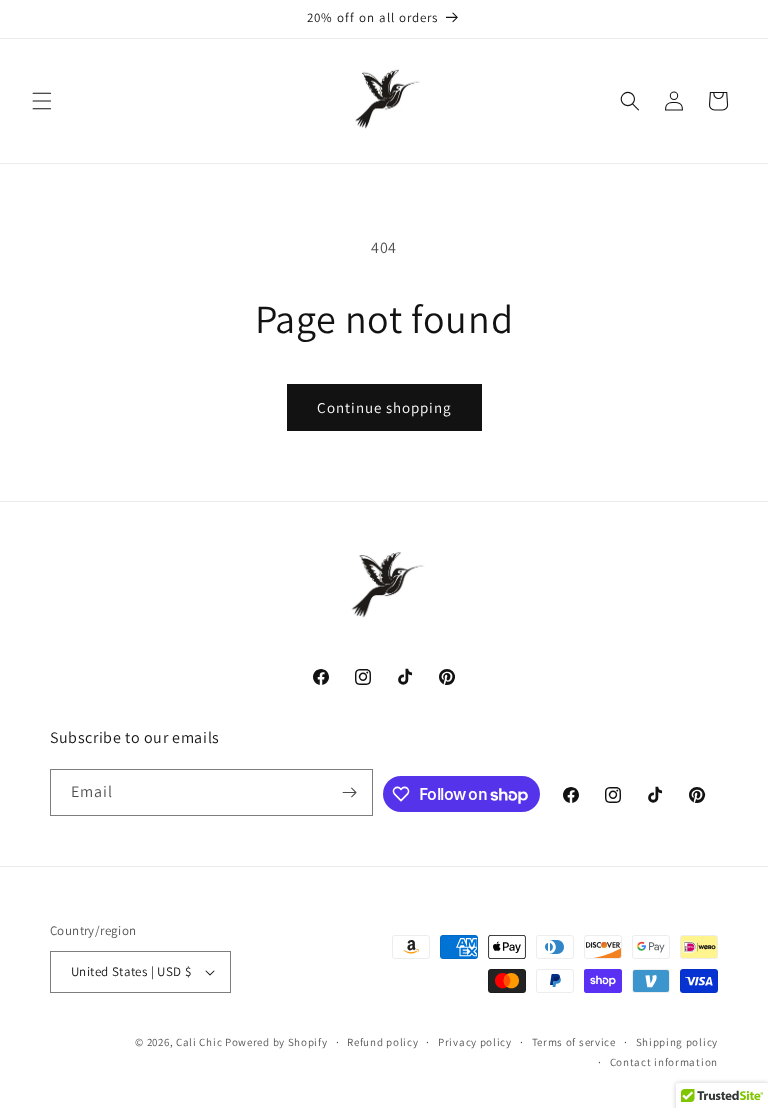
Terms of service (574, 1042)
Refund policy (382, 1042)
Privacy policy (475, 1042)
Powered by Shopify (276, 1042)
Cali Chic (199, 1042)
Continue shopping (384, 407)
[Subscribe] (350, 792)
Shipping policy (677, 1042)
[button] (42, 101)
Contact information (664, 1062)
